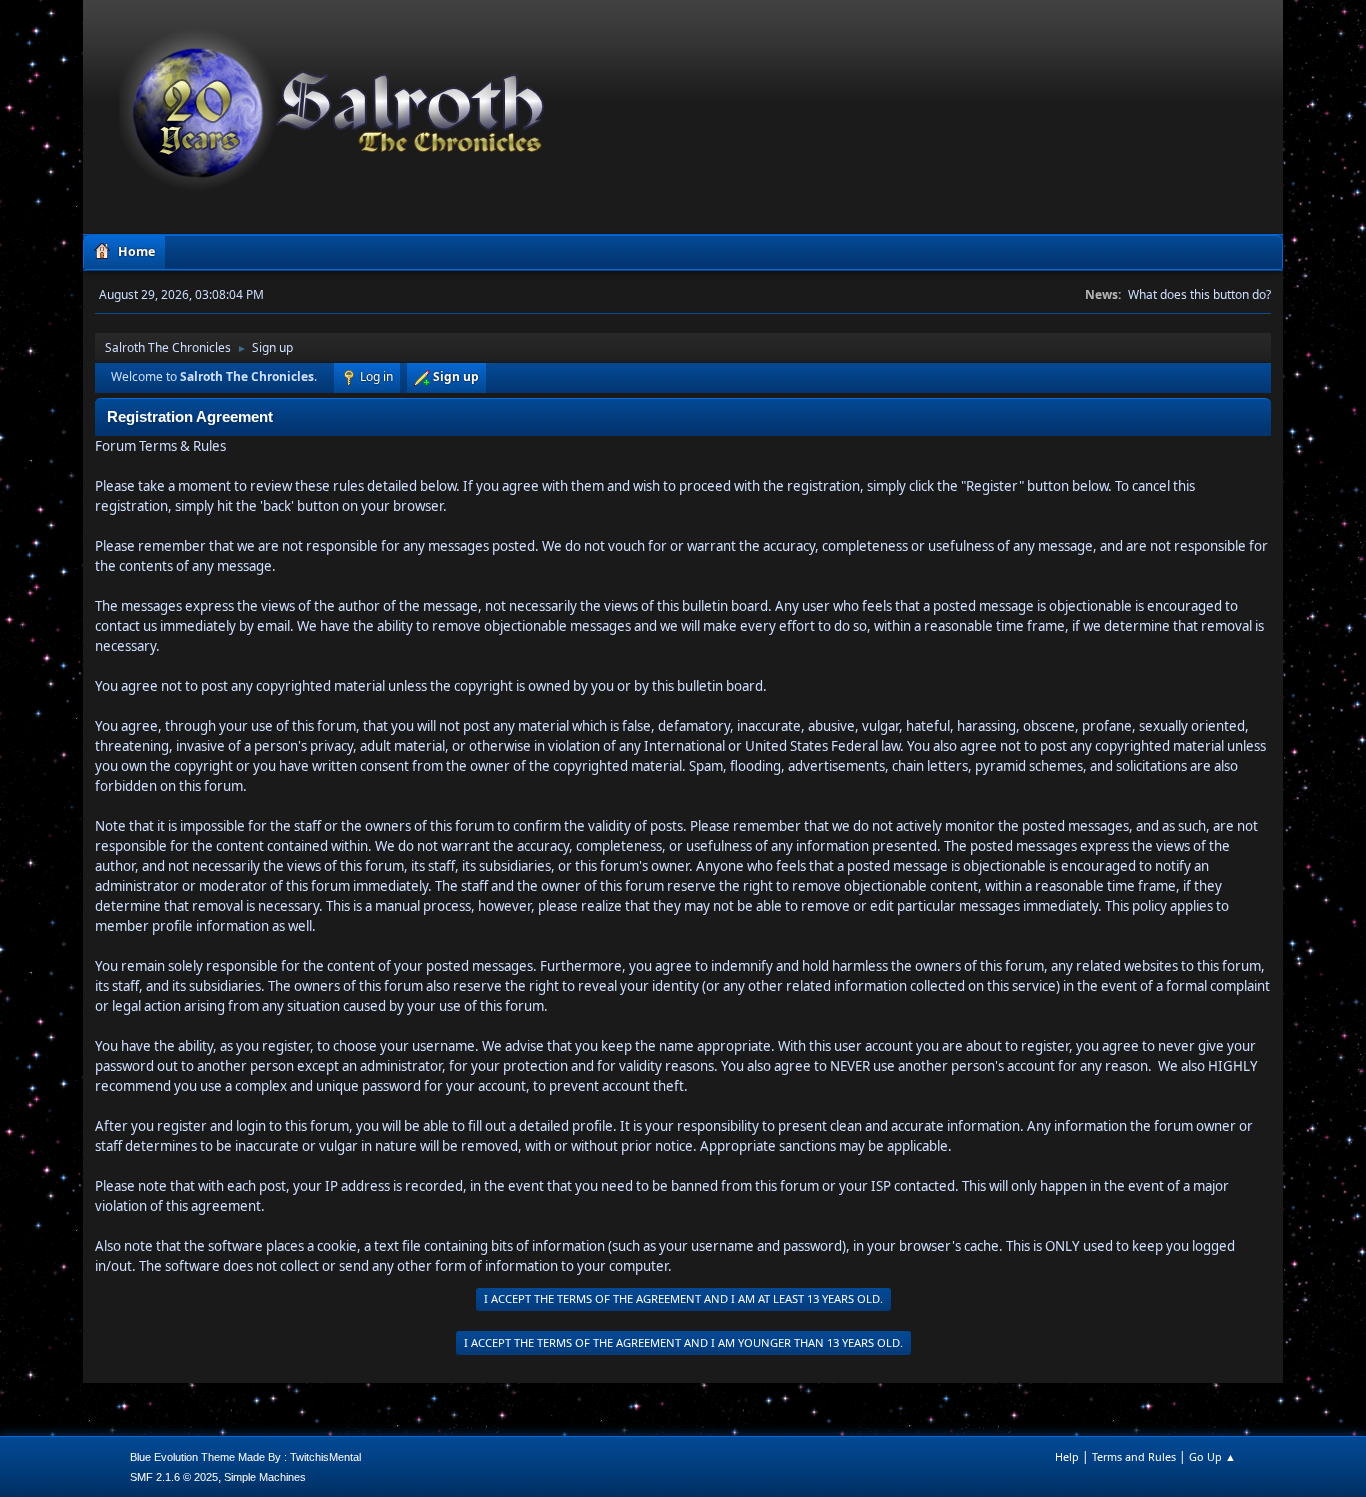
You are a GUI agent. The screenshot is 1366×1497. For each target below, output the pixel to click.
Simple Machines (265, 1477)
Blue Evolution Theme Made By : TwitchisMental (245, 1457)
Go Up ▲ (1212, 1456)
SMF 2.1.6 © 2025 (174, 1477)
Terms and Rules (1134, 1456)
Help (1067, 1456)
